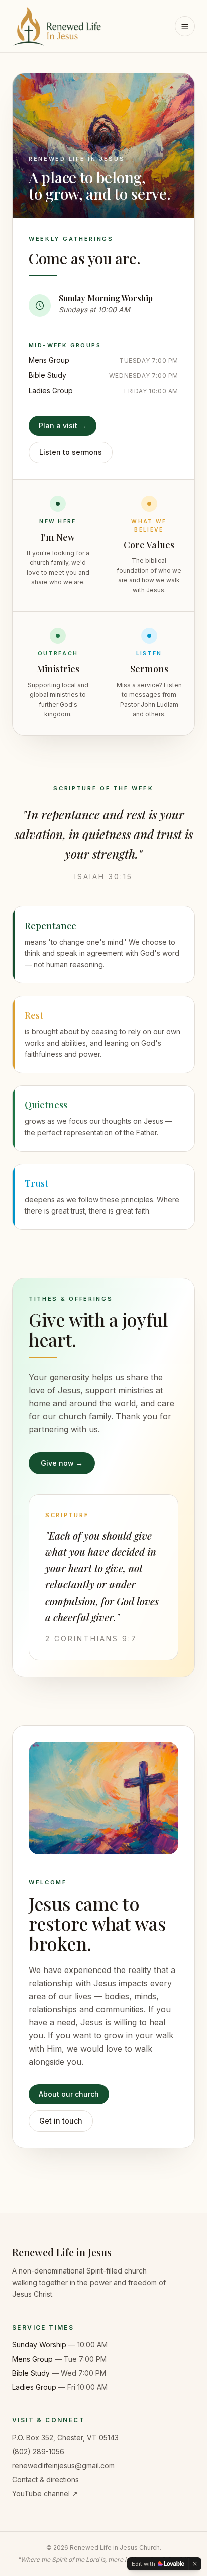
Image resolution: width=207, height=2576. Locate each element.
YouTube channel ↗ (45, 2494)
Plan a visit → (63, 426)
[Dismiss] (195, 2564)
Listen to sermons (71, 452)
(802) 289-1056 (38, 2451)
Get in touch (61, 2121)
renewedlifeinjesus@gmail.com (63, 2466)
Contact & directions (45, 2480)
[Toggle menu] (185, 26)
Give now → (62, 1463)
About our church (69, 2094)
